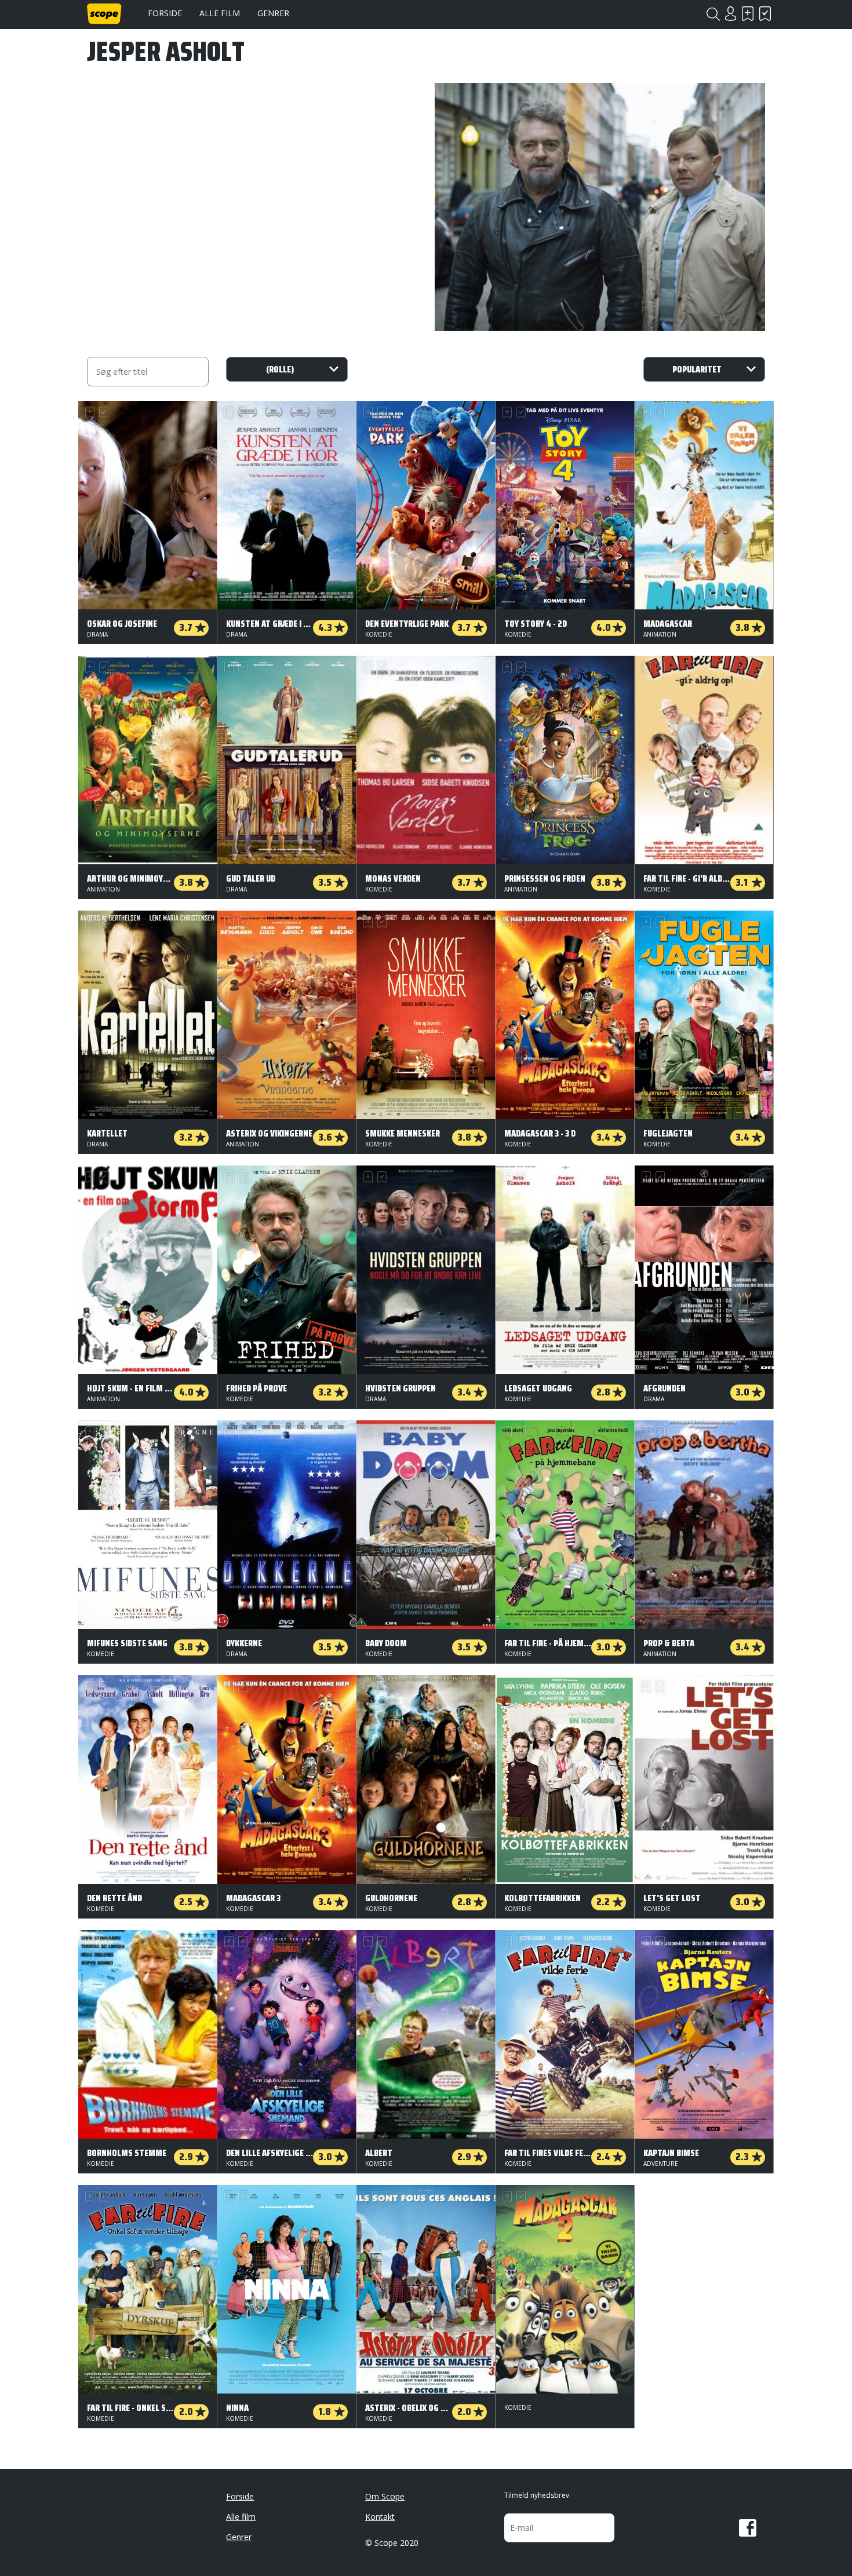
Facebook (748, 2528)
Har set (765, 14)
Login (730, 14)
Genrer (273, 13)
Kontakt (380, 2517)
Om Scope (385, 2496)
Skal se (748, 14)
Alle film (220, 13)
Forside (165, 13)
